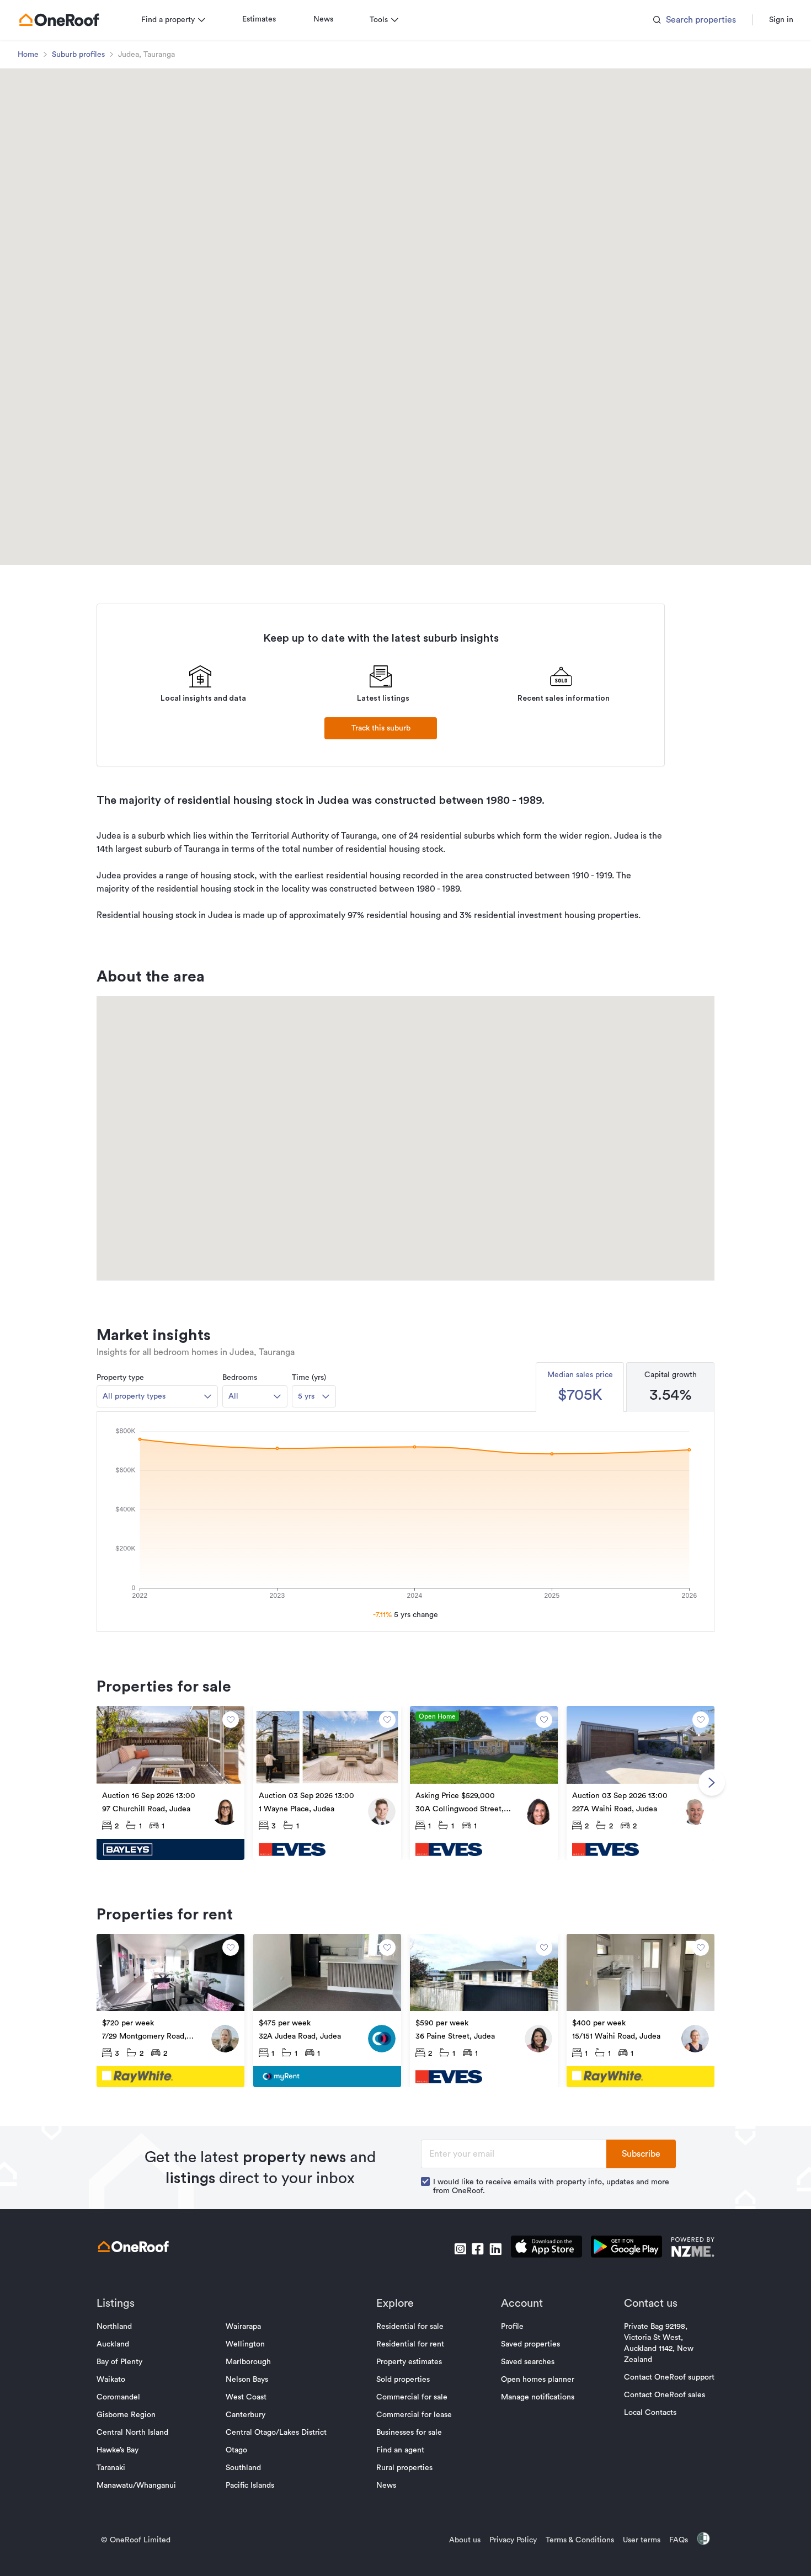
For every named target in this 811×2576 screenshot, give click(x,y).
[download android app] (626, 2249)
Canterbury (246, 2415)
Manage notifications (538, 2397)
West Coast (246, 2397)
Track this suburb (381, 728)
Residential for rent (410, 2344)
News (323, 19)
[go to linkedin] (495, 2249)
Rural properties (404, 2468)
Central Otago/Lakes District (276, 2433)
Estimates (259, 19)
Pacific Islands (250, 2486)
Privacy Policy (513, 2540)
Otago (236, 2450)
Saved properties (530, 2344)
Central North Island (132, 2433)
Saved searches (528, 2362)
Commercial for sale (412, 2397)
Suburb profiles (78, 55)
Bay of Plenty (119, 2362)
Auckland (113, 2344)
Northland (114, 2327)
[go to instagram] (460, 2249)
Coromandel (118, 2397)
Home (28, 55)
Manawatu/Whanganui (136, 2486)
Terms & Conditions (580, 2540)
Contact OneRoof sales (665, 2395)
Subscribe (641, 2154)
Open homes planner (538, 2380)
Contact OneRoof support (669, 2377)
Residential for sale (410, 2327)
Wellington (245, 2344)
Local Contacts (650, 2413)
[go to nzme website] (693, 2249)
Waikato (111, 2380)
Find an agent (400, 2450)
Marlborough (248, 2362)
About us (465, 2540)
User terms (642, 2540)
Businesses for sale (409, 2433)
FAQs (679, 2540)
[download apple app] (546, 2249)
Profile (512, 2327)
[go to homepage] (59, 20)
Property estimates (409, 2362)
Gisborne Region (126, 2415)
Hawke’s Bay (118, 2450)
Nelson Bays (247, 2380)
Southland (243, 2468)
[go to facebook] (478, 2249)
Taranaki (111, 2468)
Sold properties (403, 2380)
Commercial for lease (414, 2415)
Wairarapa (243, 2327)
